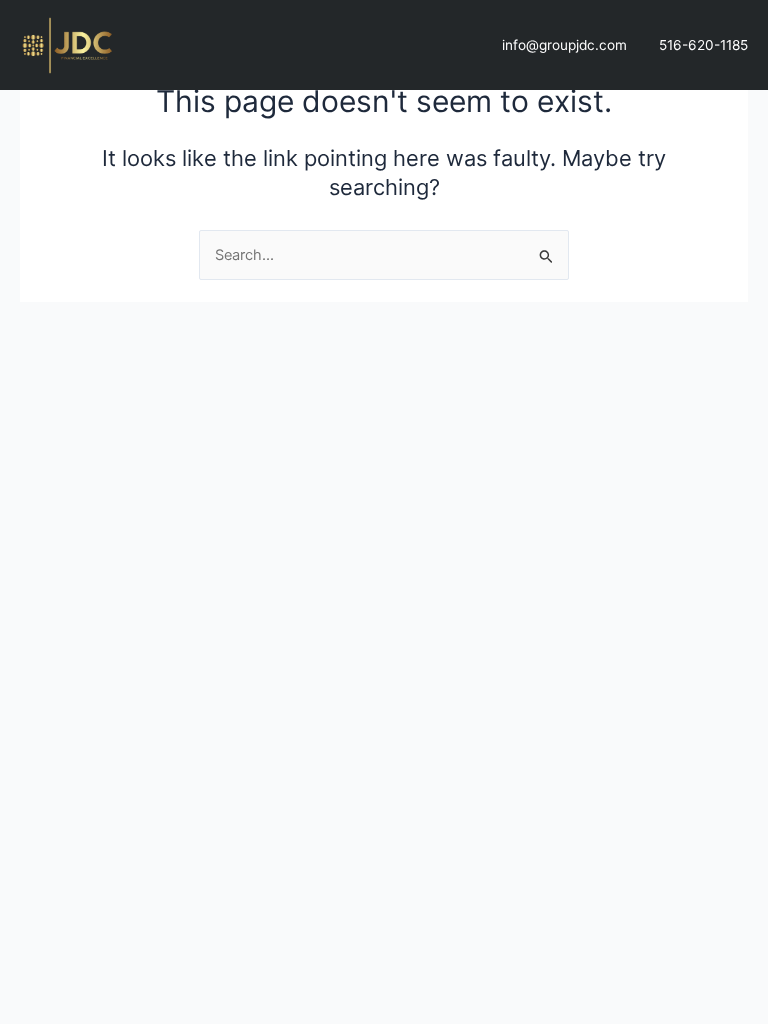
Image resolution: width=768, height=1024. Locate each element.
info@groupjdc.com (564, 45)
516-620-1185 (703, 45)
